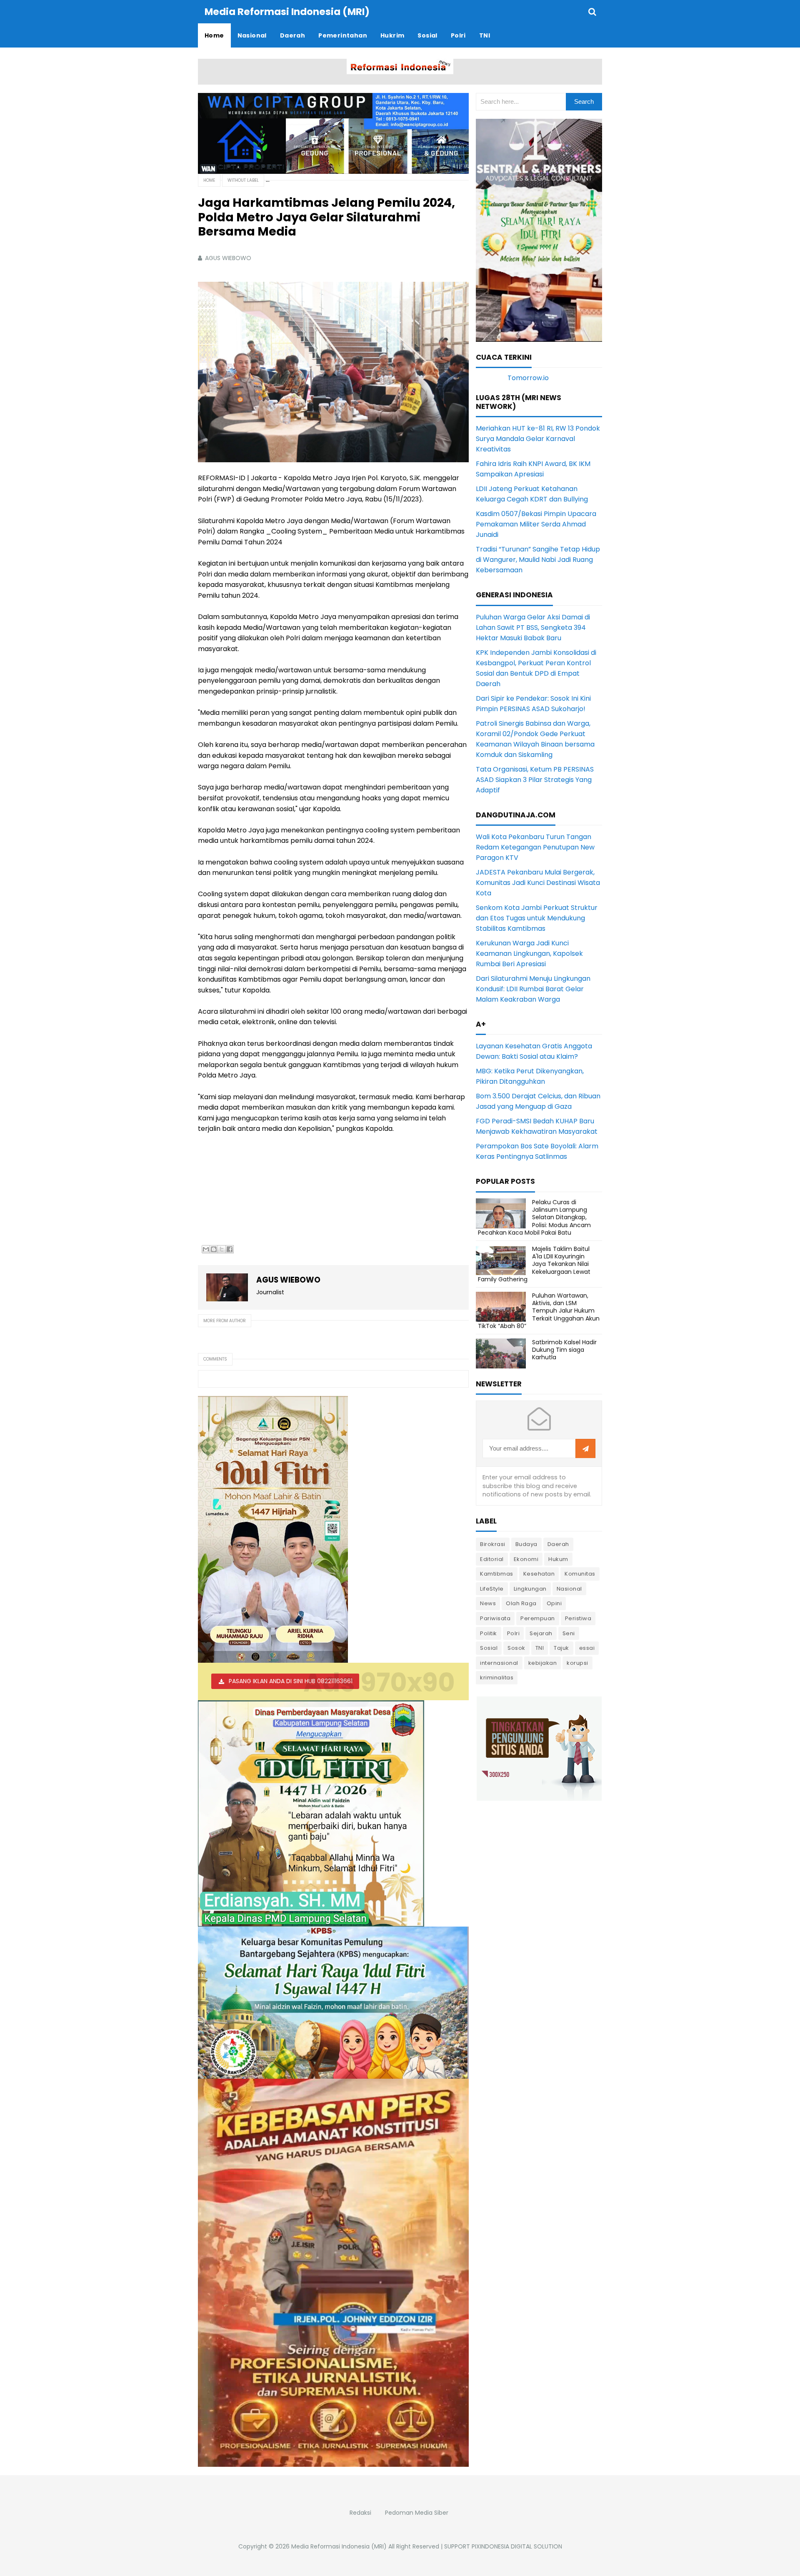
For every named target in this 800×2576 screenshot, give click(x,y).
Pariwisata (495, 1618)
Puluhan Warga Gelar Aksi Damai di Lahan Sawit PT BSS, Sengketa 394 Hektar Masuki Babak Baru (533, 628)
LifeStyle (492, 1589)
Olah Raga (521, 1603)
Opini (554, 1603)
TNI (540, 1648)
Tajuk (561, 1648)
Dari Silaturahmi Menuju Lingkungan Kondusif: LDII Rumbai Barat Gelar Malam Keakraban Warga (533, 989)
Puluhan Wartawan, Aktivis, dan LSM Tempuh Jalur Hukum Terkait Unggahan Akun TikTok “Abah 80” (539, 1311)
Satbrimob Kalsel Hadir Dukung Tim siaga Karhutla (564, 1350)
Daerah (558, 1544)
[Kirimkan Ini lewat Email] (206, 1249)
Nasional (569, 1589)
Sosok (516, 1648)
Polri (514, 1633)
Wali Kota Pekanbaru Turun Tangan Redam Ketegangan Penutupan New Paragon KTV (535, 847)
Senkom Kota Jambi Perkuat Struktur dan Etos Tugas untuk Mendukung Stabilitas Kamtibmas (537, 918)
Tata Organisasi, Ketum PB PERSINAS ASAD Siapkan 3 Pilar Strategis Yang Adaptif (535, 780)
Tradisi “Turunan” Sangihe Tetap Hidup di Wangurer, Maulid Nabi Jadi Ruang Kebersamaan (538, 560)
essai (587, 1648)
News (488, 1603)
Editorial (492, 1559)
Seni (569, 1633)
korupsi (577, 1663)
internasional (499, 1663)
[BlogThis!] (214, 1249)
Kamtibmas (497, 1574)
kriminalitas (497, 1678)
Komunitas (580, 1574)
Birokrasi (493, 1544)
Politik (489, 1633)
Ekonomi (526, 1559)
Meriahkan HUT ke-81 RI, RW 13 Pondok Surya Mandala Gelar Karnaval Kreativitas (538, 439)
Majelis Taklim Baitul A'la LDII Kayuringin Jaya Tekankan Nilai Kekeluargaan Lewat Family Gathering (534, 1264)
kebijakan (543, 1663)
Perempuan (538, 1618)
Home (209, 180)
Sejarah (541, 1633)
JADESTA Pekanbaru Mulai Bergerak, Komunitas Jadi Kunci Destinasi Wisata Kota (538, 883)
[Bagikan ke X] (222, 1249)
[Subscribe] (585, 1449)
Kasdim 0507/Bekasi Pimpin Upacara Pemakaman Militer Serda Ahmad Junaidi (536, 524)
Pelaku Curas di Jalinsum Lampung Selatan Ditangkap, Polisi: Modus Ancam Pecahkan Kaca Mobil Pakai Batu (534, 1217)
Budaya (526, 1544)
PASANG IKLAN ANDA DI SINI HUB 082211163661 (291, 1681)
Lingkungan (530, 1589)
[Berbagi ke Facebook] (230, 1249)
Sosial (489, 1648)
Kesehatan (539, 1574)
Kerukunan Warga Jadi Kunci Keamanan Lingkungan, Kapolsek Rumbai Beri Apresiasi (529, 953)
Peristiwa (578, 1618)
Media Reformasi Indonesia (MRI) (339, 2546)
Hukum (558, 1559)
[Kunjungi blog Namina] (539, 1748)
